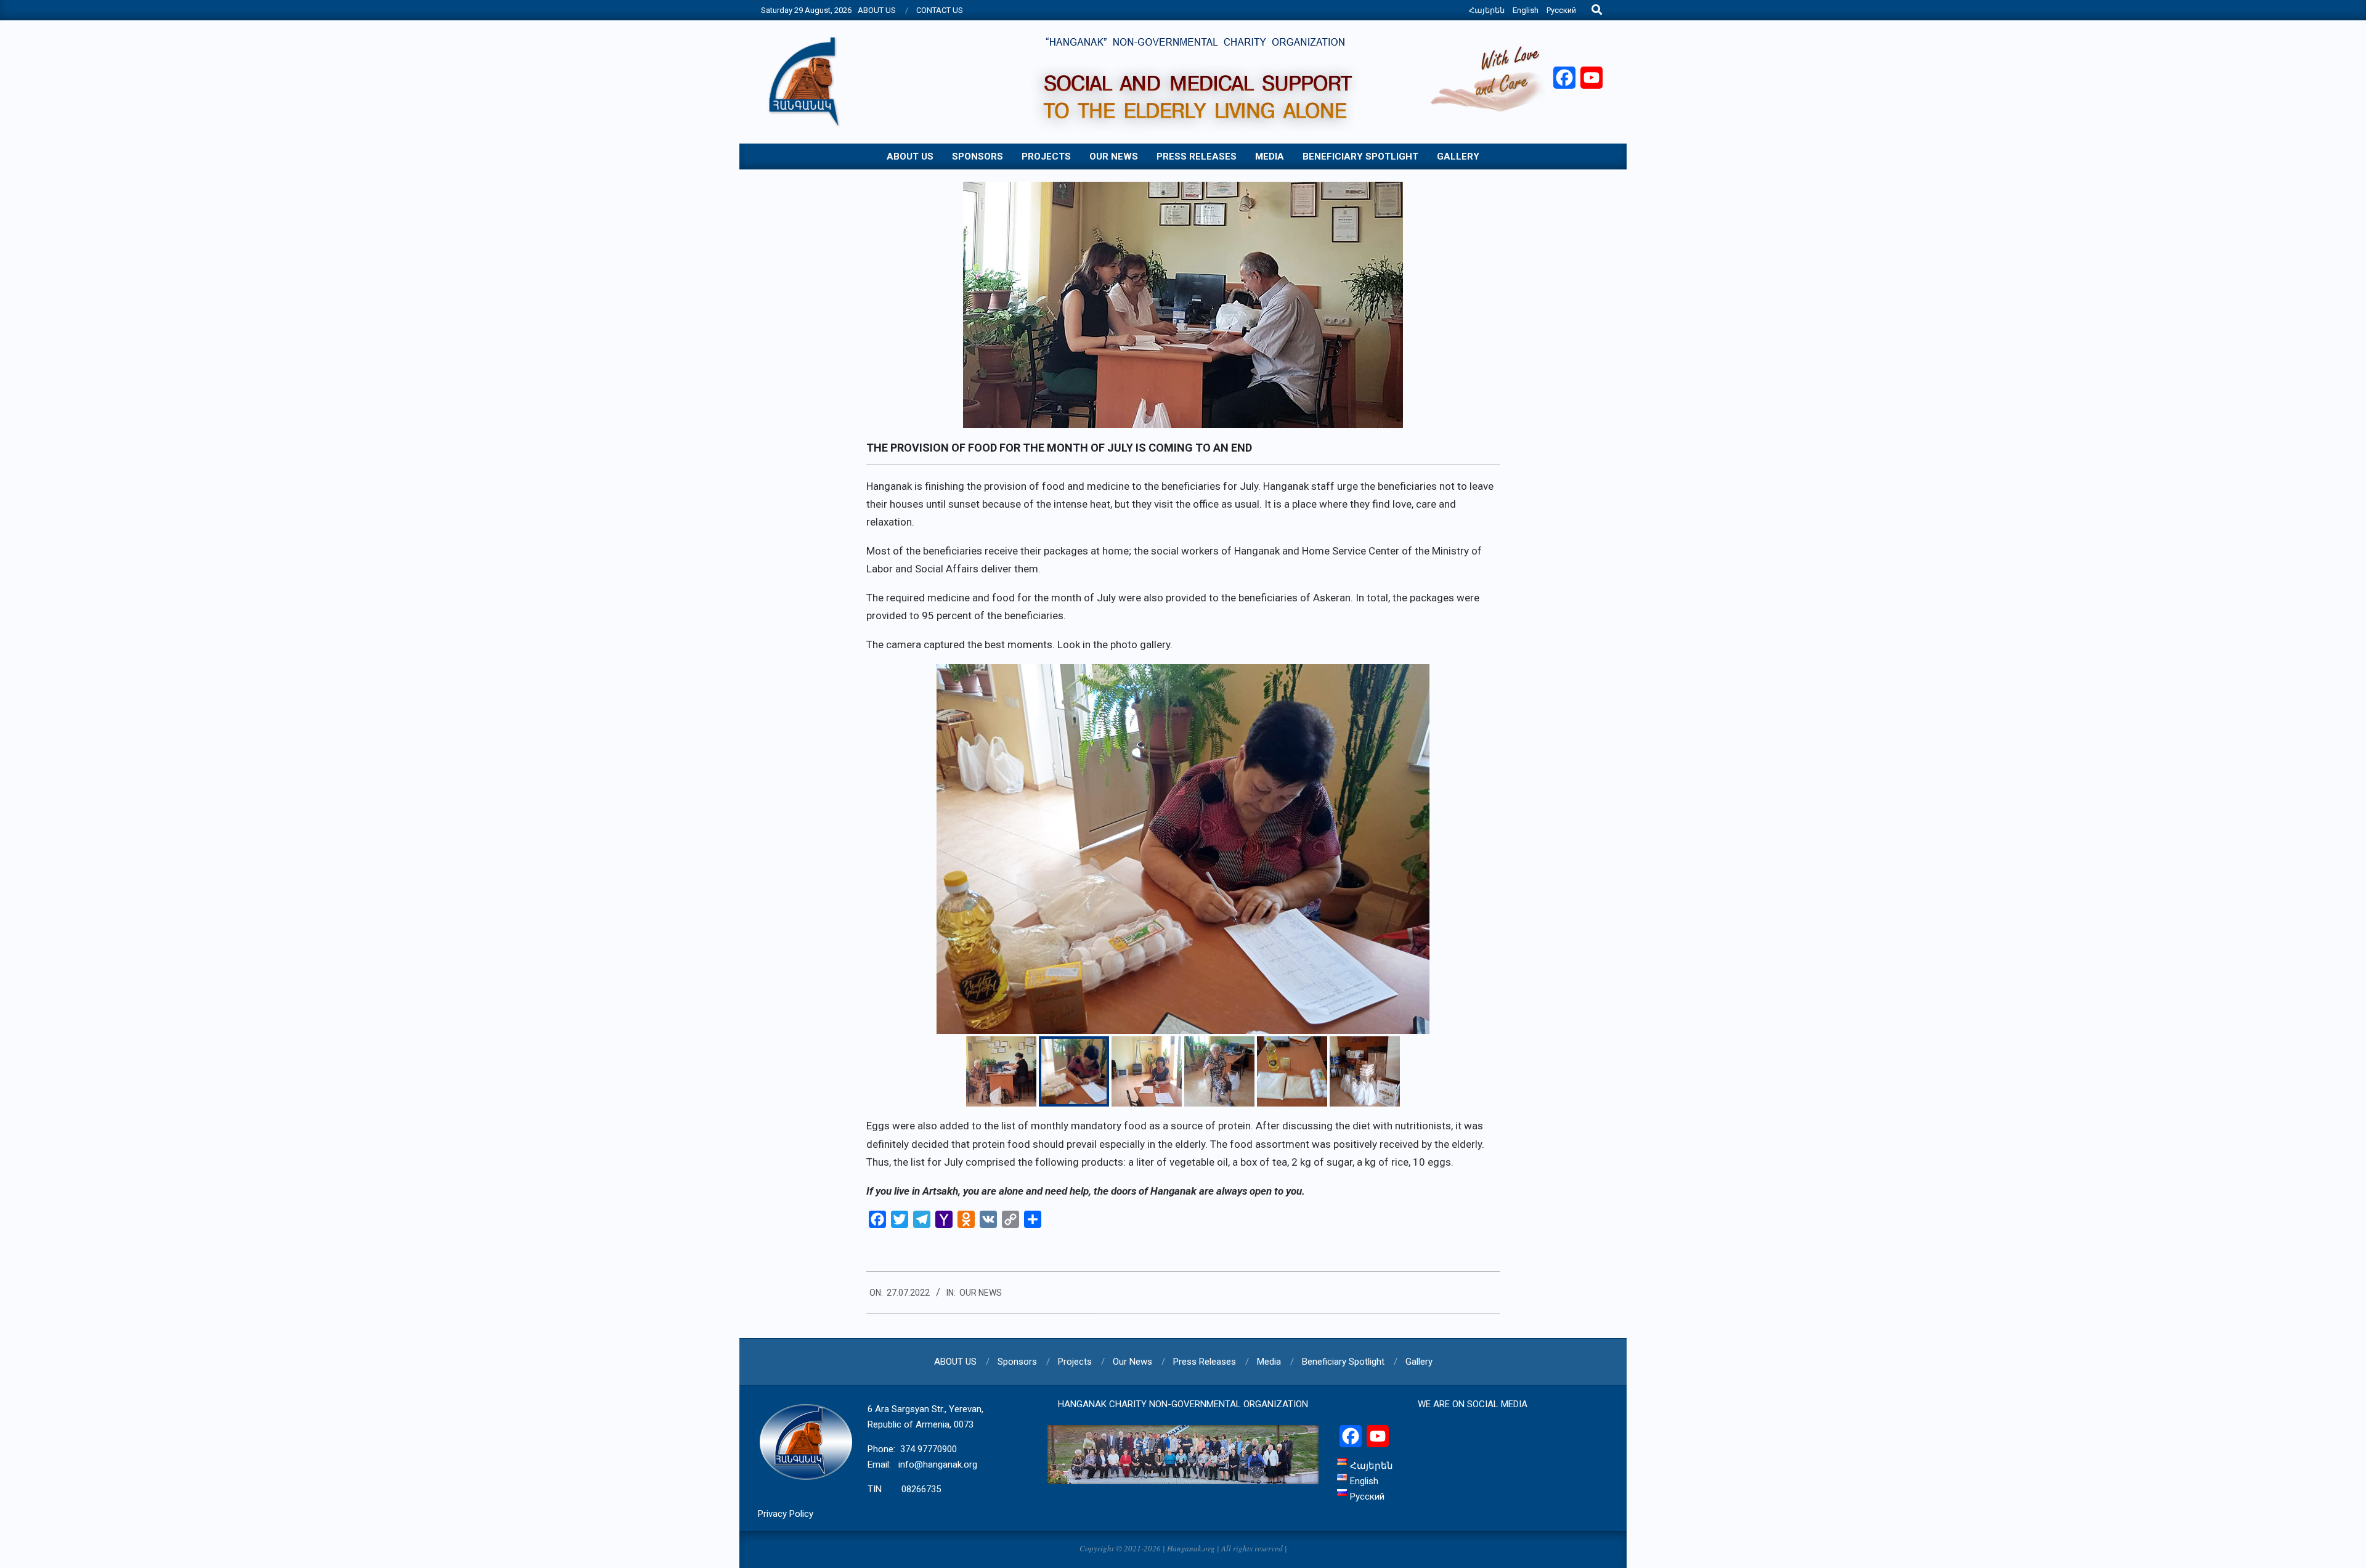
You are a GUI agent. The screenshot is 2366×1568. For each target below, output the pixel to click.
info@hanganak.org (938, 1464)
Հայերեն (1487, 10)
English (1526, 10)
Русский (1561, 10)
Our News (981, 1293)
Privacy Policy (786, 1514)
